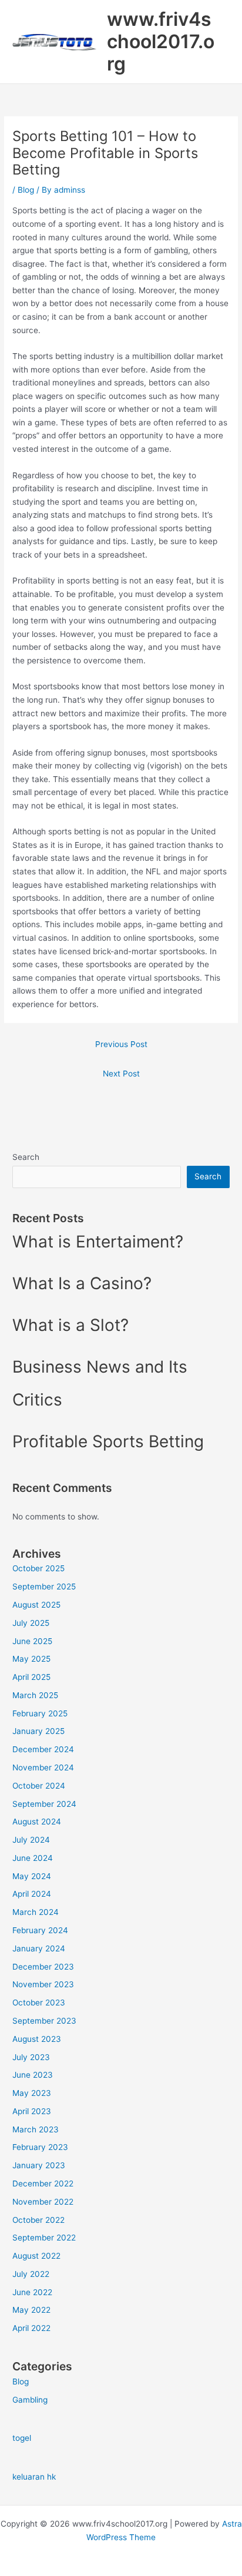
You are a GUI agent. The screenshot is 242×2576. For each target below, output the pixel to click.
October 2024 (39, 1786)
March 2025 (35, 1695)
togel (22, 2438)
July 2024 (31, 1840)
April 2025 (31, 1677)
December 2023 (43, 1967)
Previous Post (121, 1044)
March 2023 (36, 2129)
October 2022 (38, 2220)
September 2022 (44, 2238)
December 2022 (43, 2183)
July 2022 (31, 2274)
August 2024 (37, 1822)
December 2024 (43, 1749)
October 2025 (38, 1568)
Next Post (121, 1074)
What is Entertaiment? (98, 1242)
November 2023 (43, 1984)
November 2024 (43, 1767)
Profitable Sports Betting (108, 1441)
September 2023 (44, 2021)
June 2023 (33, 2075)
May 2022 (31, 2310)
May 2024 (32, 1876)
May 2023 (32, 2093)
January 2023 (39, 2165)
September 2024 (44, 1804)
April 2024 (32, 1894)
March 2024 (36, 1912)
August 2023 (37, 2039)
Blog (26, 190)
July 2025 (31, 1623)
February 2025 (40, 1713)
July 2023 (31, 2057)
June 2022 (32, 2292)
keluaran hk (34, 2477)
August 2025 (36, 1605)
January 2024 (39, 1948)
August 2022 (36, 2256)
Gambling (30, 2400)
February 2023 (40, 2147)
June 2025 (32, 1641)
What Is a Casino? (82, 1283)
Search (26, 1157)
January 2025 (38, 1731)
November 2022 (43, 2202)
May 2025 (31, 1659)
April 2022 (31, 2328)
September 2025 (44, 1586)
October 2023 (39, 2003)
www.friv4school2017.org (161, 42)
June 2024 (33, 1858)
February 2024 (40, 1930)
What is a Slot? (70, 1325)
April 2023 (32, 2111)
